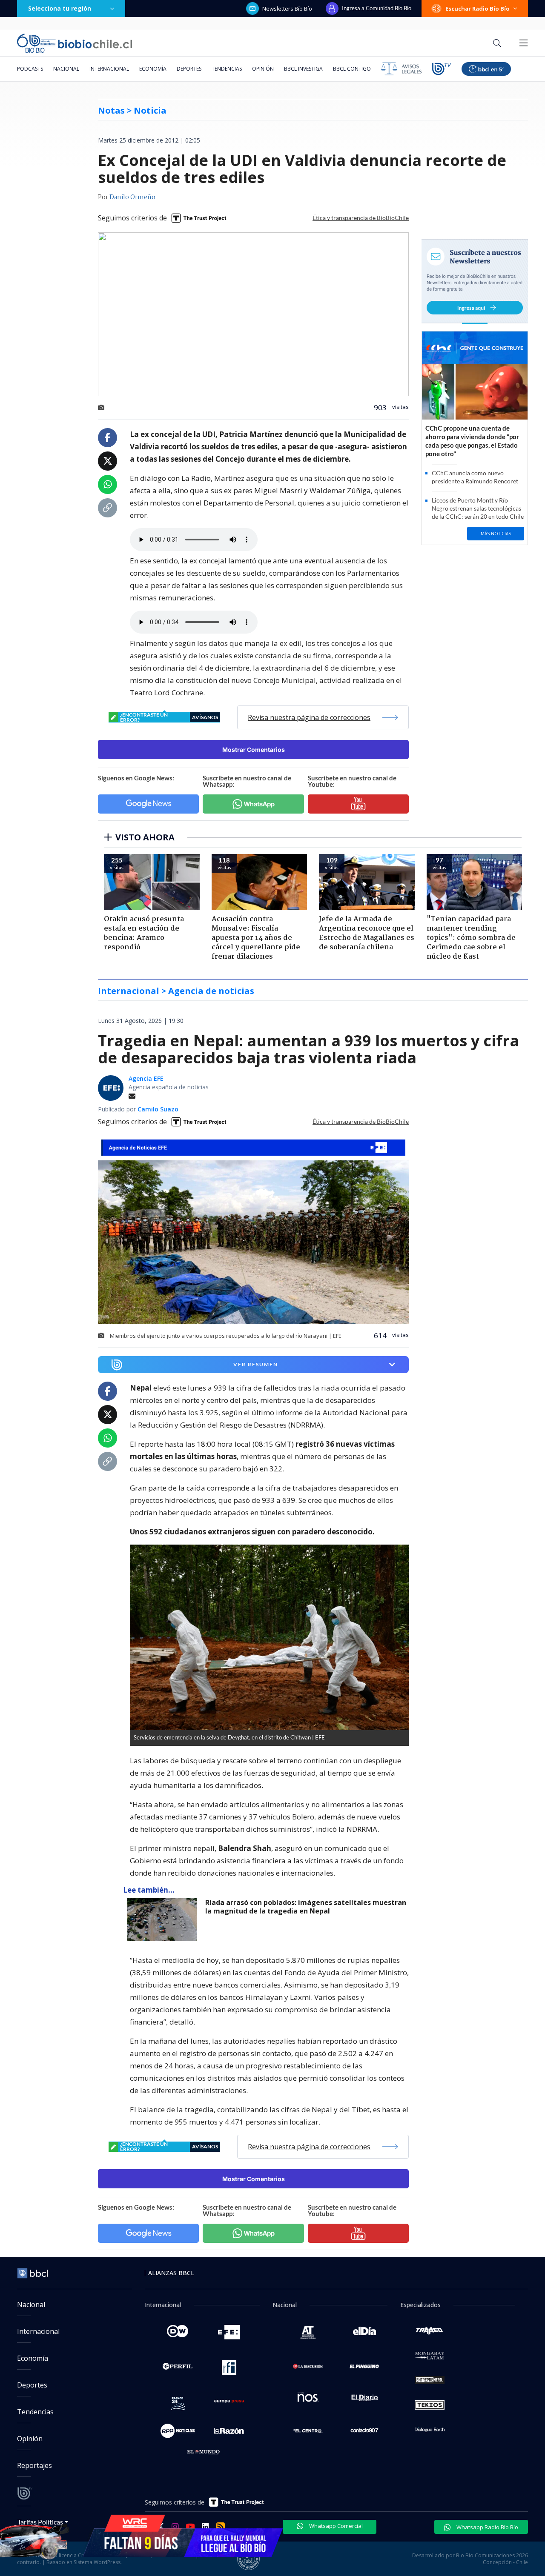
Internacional (109, 69)
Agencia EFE (146, 1078)
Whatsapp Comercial (335, 2526)
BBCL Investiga (303, 69)
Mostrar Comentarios (254, 750)
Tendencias (227, 69)
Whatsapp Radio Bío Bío (487, 2527)
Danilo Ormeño (132, 197)
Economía (153, 69)
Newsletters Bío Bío (287, 9)
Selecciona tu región (60, 8)
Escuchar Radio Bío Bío (478, 9)
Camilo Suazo (158, 1109)
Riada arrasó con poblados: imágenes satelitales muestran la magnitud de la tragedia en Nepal (306, 1907)
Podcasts (30, 69)
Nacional (66, 69)
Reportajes (34, 2465)
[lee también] (164, 1919)
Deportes (189, 69)
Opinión (263, 69)
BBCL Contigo (352, 69)
